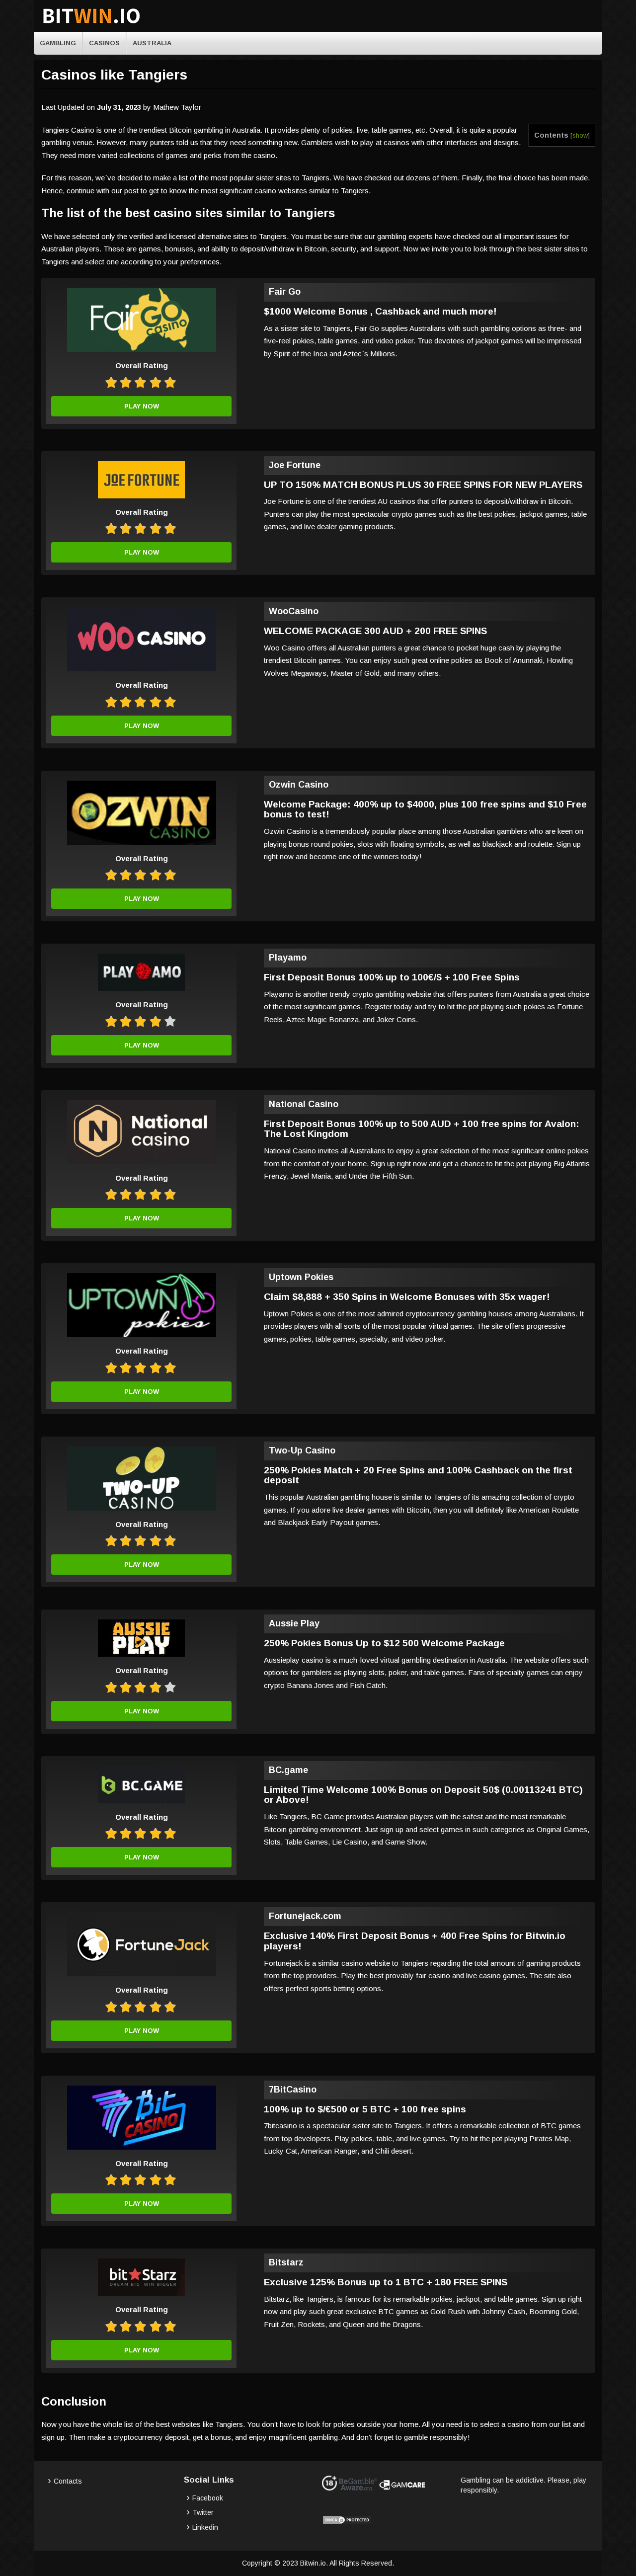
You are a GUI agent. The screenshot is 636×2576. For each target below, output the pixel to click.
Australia (152, 43)
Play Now (142, 406)
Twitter (203, 2512)
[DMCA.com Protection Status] (347, 2522)
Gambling (58, 43)
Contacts (68, 2481)
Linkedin (205, 2527)
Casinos (104, 43)
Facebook (208, 2498)
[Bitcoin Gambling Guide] (91, 24)
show (580, 135)
